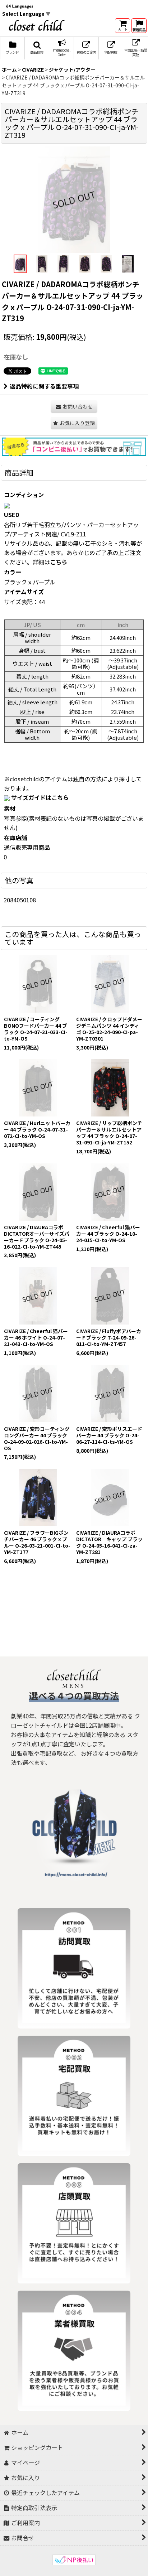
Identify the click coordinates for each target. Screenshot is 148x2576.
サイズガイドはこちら (40, 797)
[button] (37, 48)
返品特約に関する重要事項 (44, 386)
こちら (59, 562)
